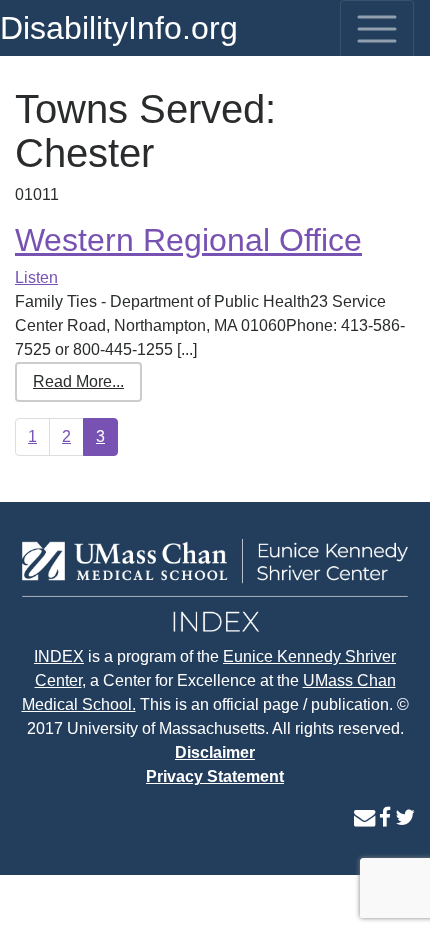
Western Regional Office (188, 240)
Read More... (78, 381)
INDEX (59, 656)
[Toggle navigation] (377, 29)
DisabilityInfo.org (119, 28)
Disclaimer (215, 752)
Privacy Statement (215, 776)
